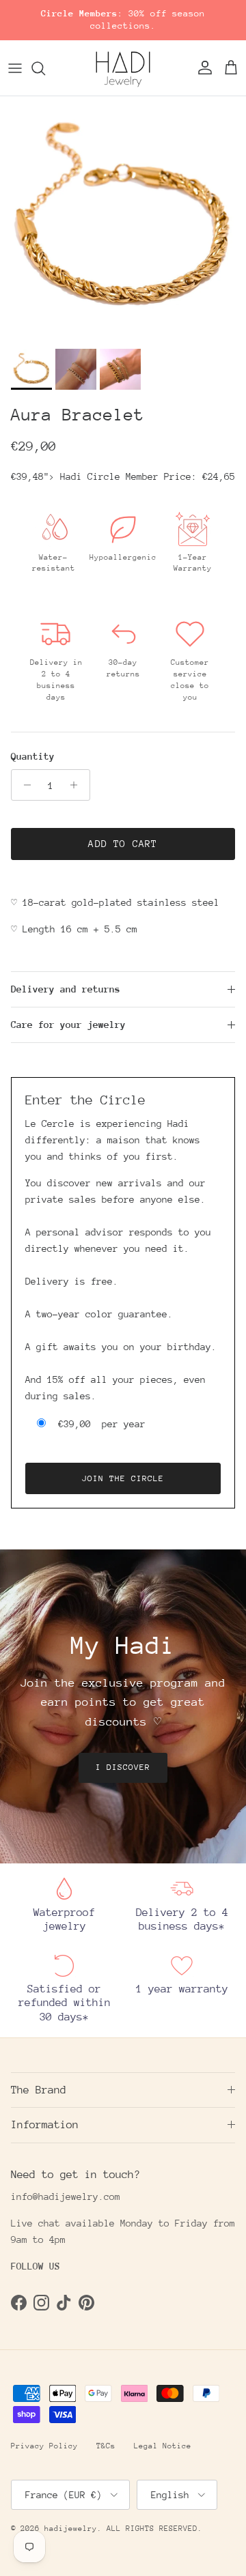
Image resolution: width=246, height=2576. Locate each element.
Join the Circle (123, 1478)
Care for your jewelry (68, 1025)
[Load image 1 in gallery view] (123, 219)
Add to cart (123, 844)
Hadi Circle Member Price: (148, 476)
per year (102, 1424)
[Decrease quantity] (24, 785)
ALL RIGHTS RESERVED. (154, 2529)
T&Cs (106, 2446)
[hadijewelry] (123, 68)
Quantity (33, 756)
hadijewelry (71, 2529)
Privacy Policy (44, 2446)
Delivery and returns (66, 989)
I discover (123, 1767)
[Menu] (15, 68)
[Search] (45, 68)
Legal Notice (163, 2446)
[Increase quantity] (78, 785)
